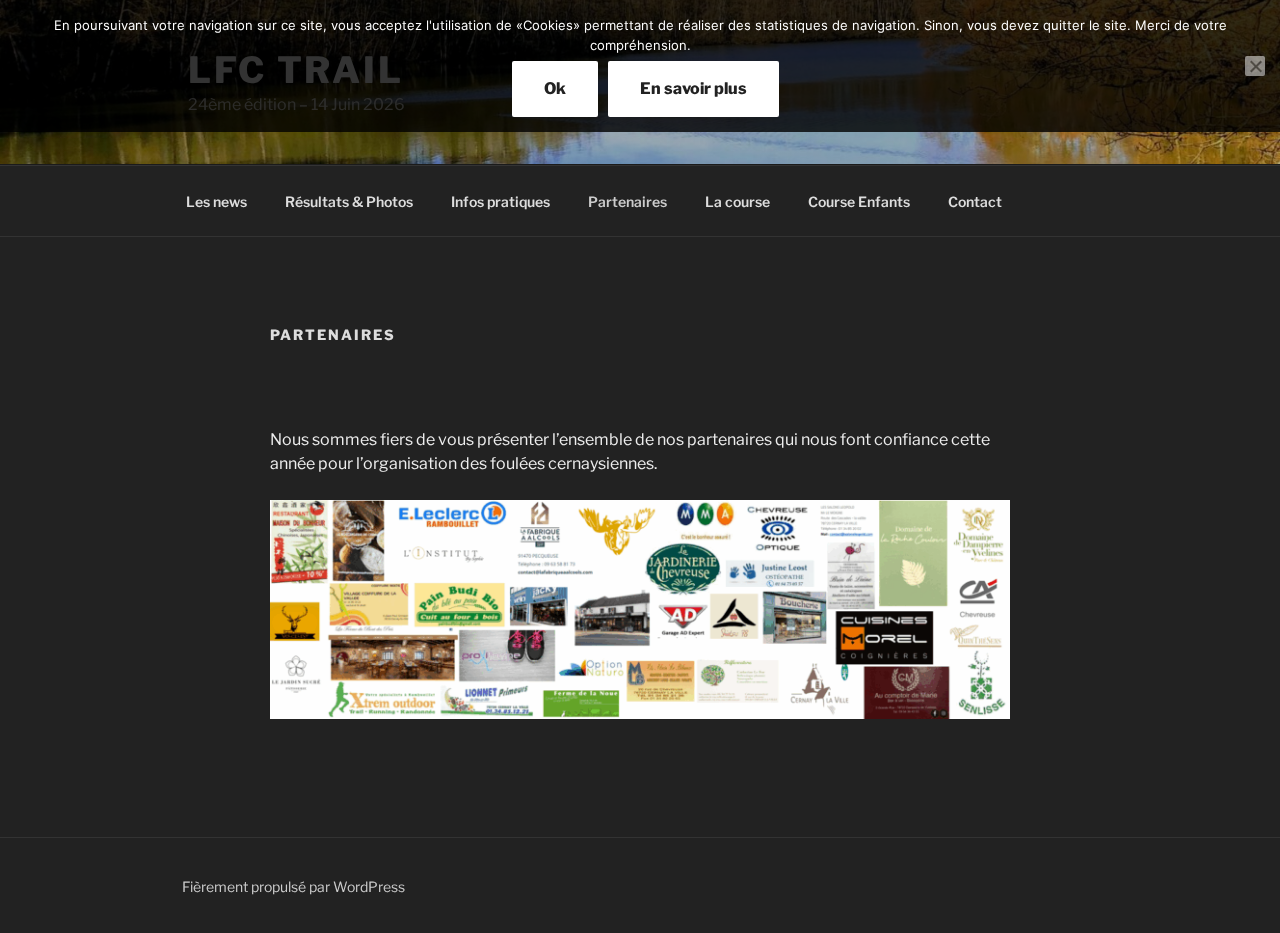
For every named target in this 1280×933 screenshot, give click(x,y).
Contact (975, 201)
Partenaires (627, 201)
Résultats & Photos (349, 201)
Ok (555, 88)
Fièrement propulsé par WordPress (293, 886)
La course (737, 201)
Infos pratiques (500, 201)
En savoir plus (693, 88)
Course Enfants (859, 201)
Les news (216, 201)
